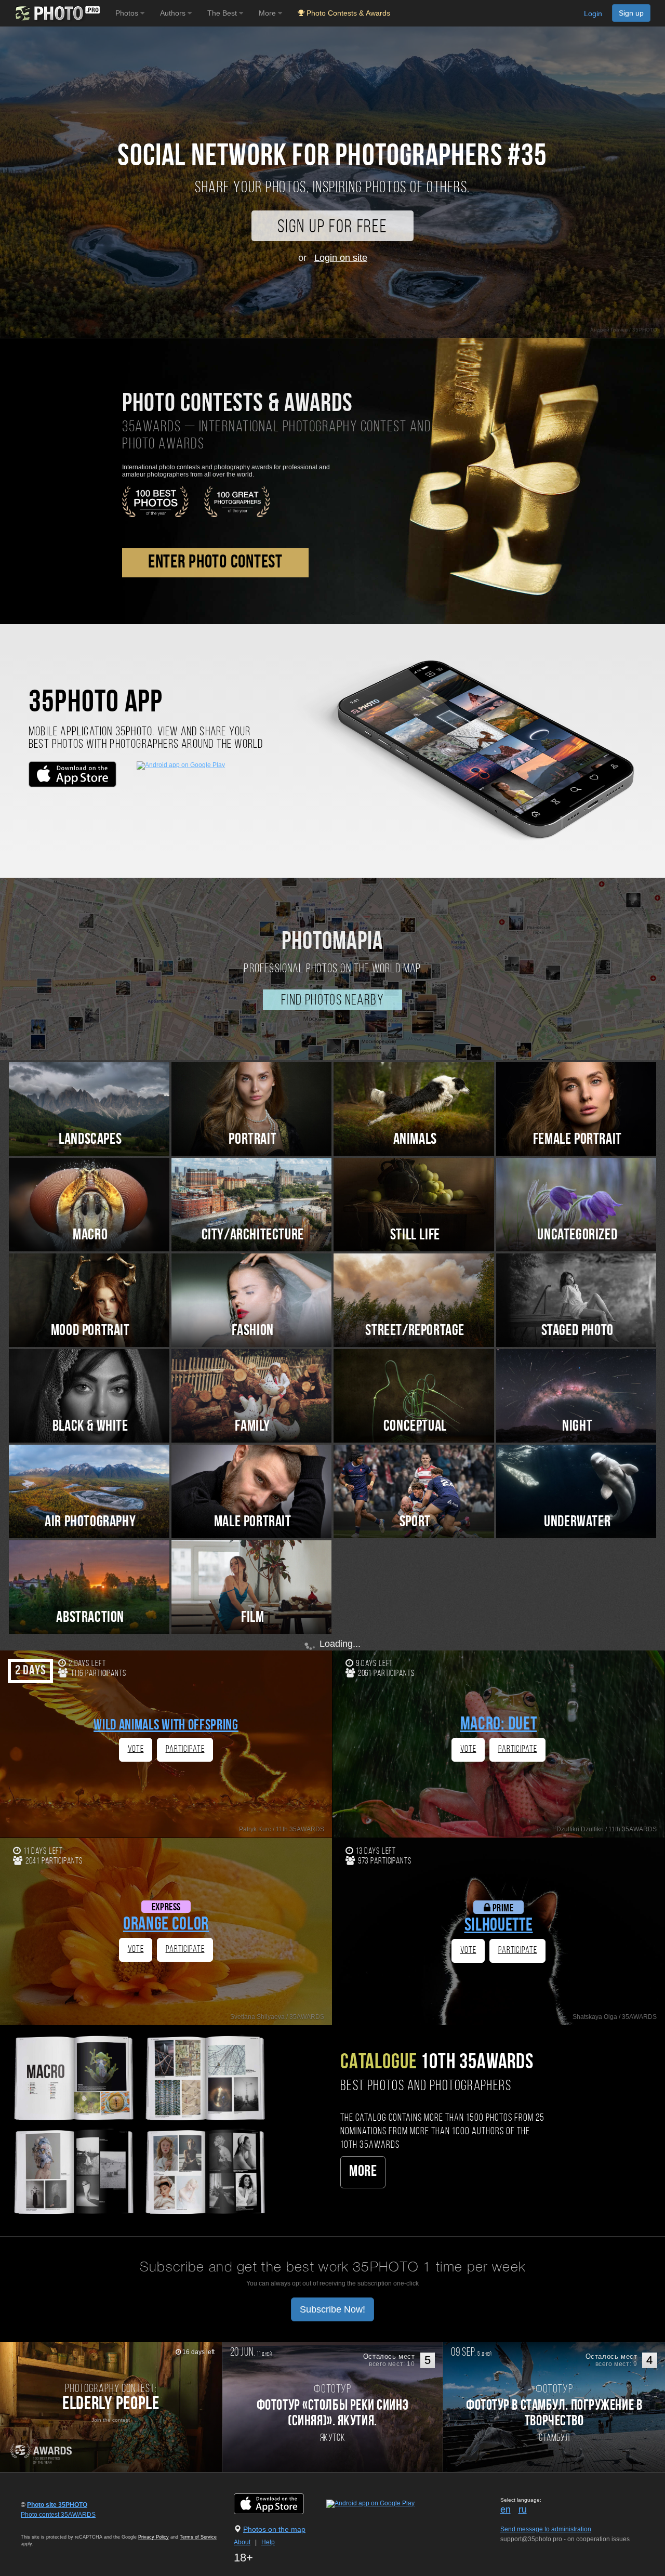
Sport (415, 1522)
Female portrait (577, 1140)
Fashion (253, 1331)
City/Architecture (253, 1236)
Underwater (577, 1522)
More (363, 2172)
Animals (415, 1140)
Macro (90, 1236)
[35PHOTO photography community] (56, 13)
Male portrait (253, 1522)
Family (252, 1427)
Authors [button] (174, 13)
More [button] (268, 13)
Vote (136, 1749)
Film (252, 1618)
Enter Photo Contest (215, 563)
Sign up (631, 13)
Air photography (90, 1522)
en (506, 2509)
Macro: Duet (499, 1725)
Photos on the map (274, 2529)
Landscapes (90, 1140)
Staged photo (577, 1331)
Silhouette (499, 1926)
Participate (185, 1749)
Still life (415, 1236)
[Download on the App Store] (279, 2503)
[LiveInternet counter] (44, 2525)
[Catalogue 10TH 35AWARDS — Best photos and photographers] (138, 2124)
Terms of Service (198, 2537)
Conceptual (415, 1427)
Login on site (341, 258)
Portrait (252, 1140)
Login (593, 14)
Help (268, 2542)
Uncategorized (577, 1236)
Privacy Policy (154, 2537)
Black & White (90, 1427)
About (242, 2542)
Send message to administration (546, 2529)
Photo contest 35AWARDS (58, 2515)
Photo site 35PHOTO (57, 2505)
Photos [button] (128, 13)
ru (523, 2509)
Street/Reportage (415, 1331)
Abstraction (90, 1618)
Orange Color (166, 1925)
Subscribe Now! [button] (332, 2309)
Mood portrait (90, 1331)
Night (577, 1427)
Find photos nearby (332, 1001)
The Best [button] (223, 13)
